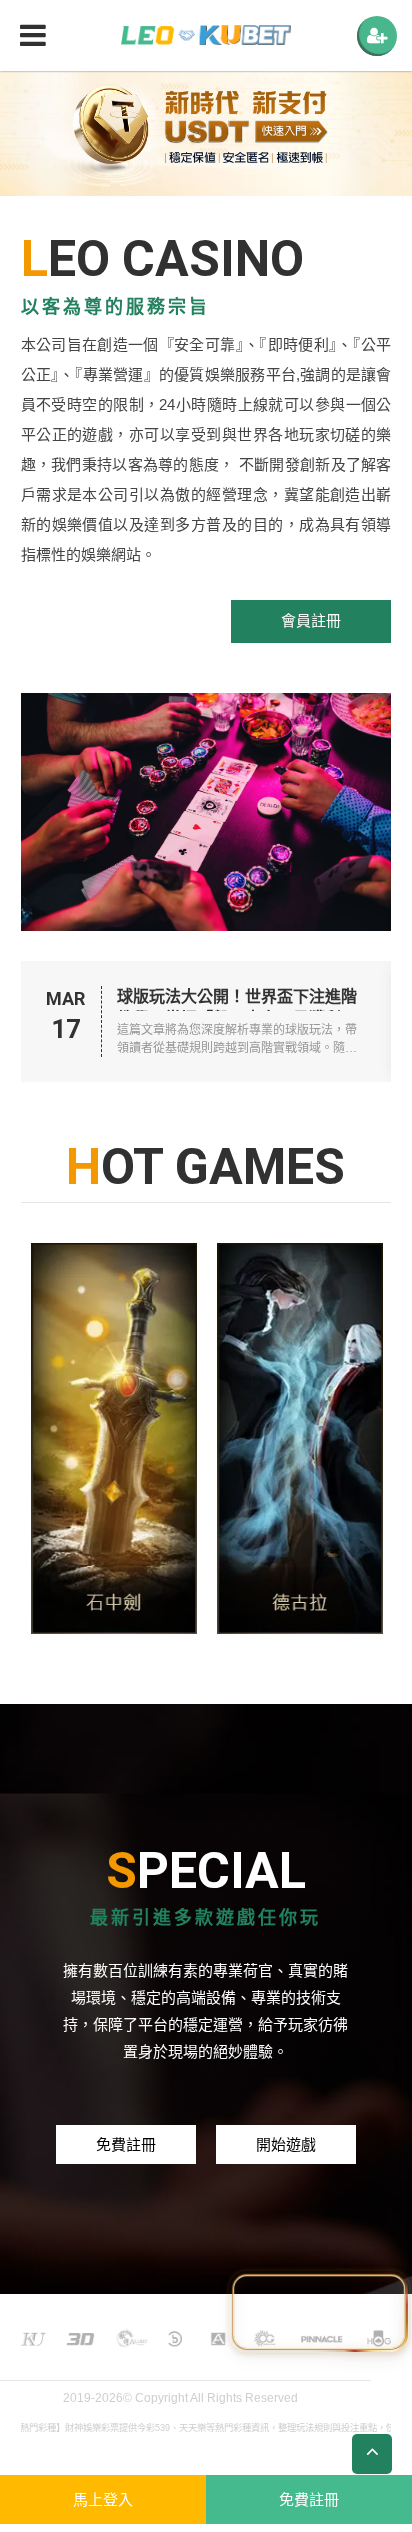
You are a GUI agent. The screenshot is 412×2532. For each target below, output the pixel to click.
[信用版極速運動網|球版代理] (206, 35)
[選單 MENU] (377, 36)
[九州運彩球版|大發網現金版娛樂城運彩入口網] (300, 1438)
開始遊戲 (286, 2144)
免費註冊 (126, 2144)
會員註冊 (311, 620)
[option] (206, 133)
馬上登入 (103, 2499)
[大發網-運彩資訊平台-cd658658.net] (114, 1438)
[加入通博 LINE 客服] (319, 2306)
